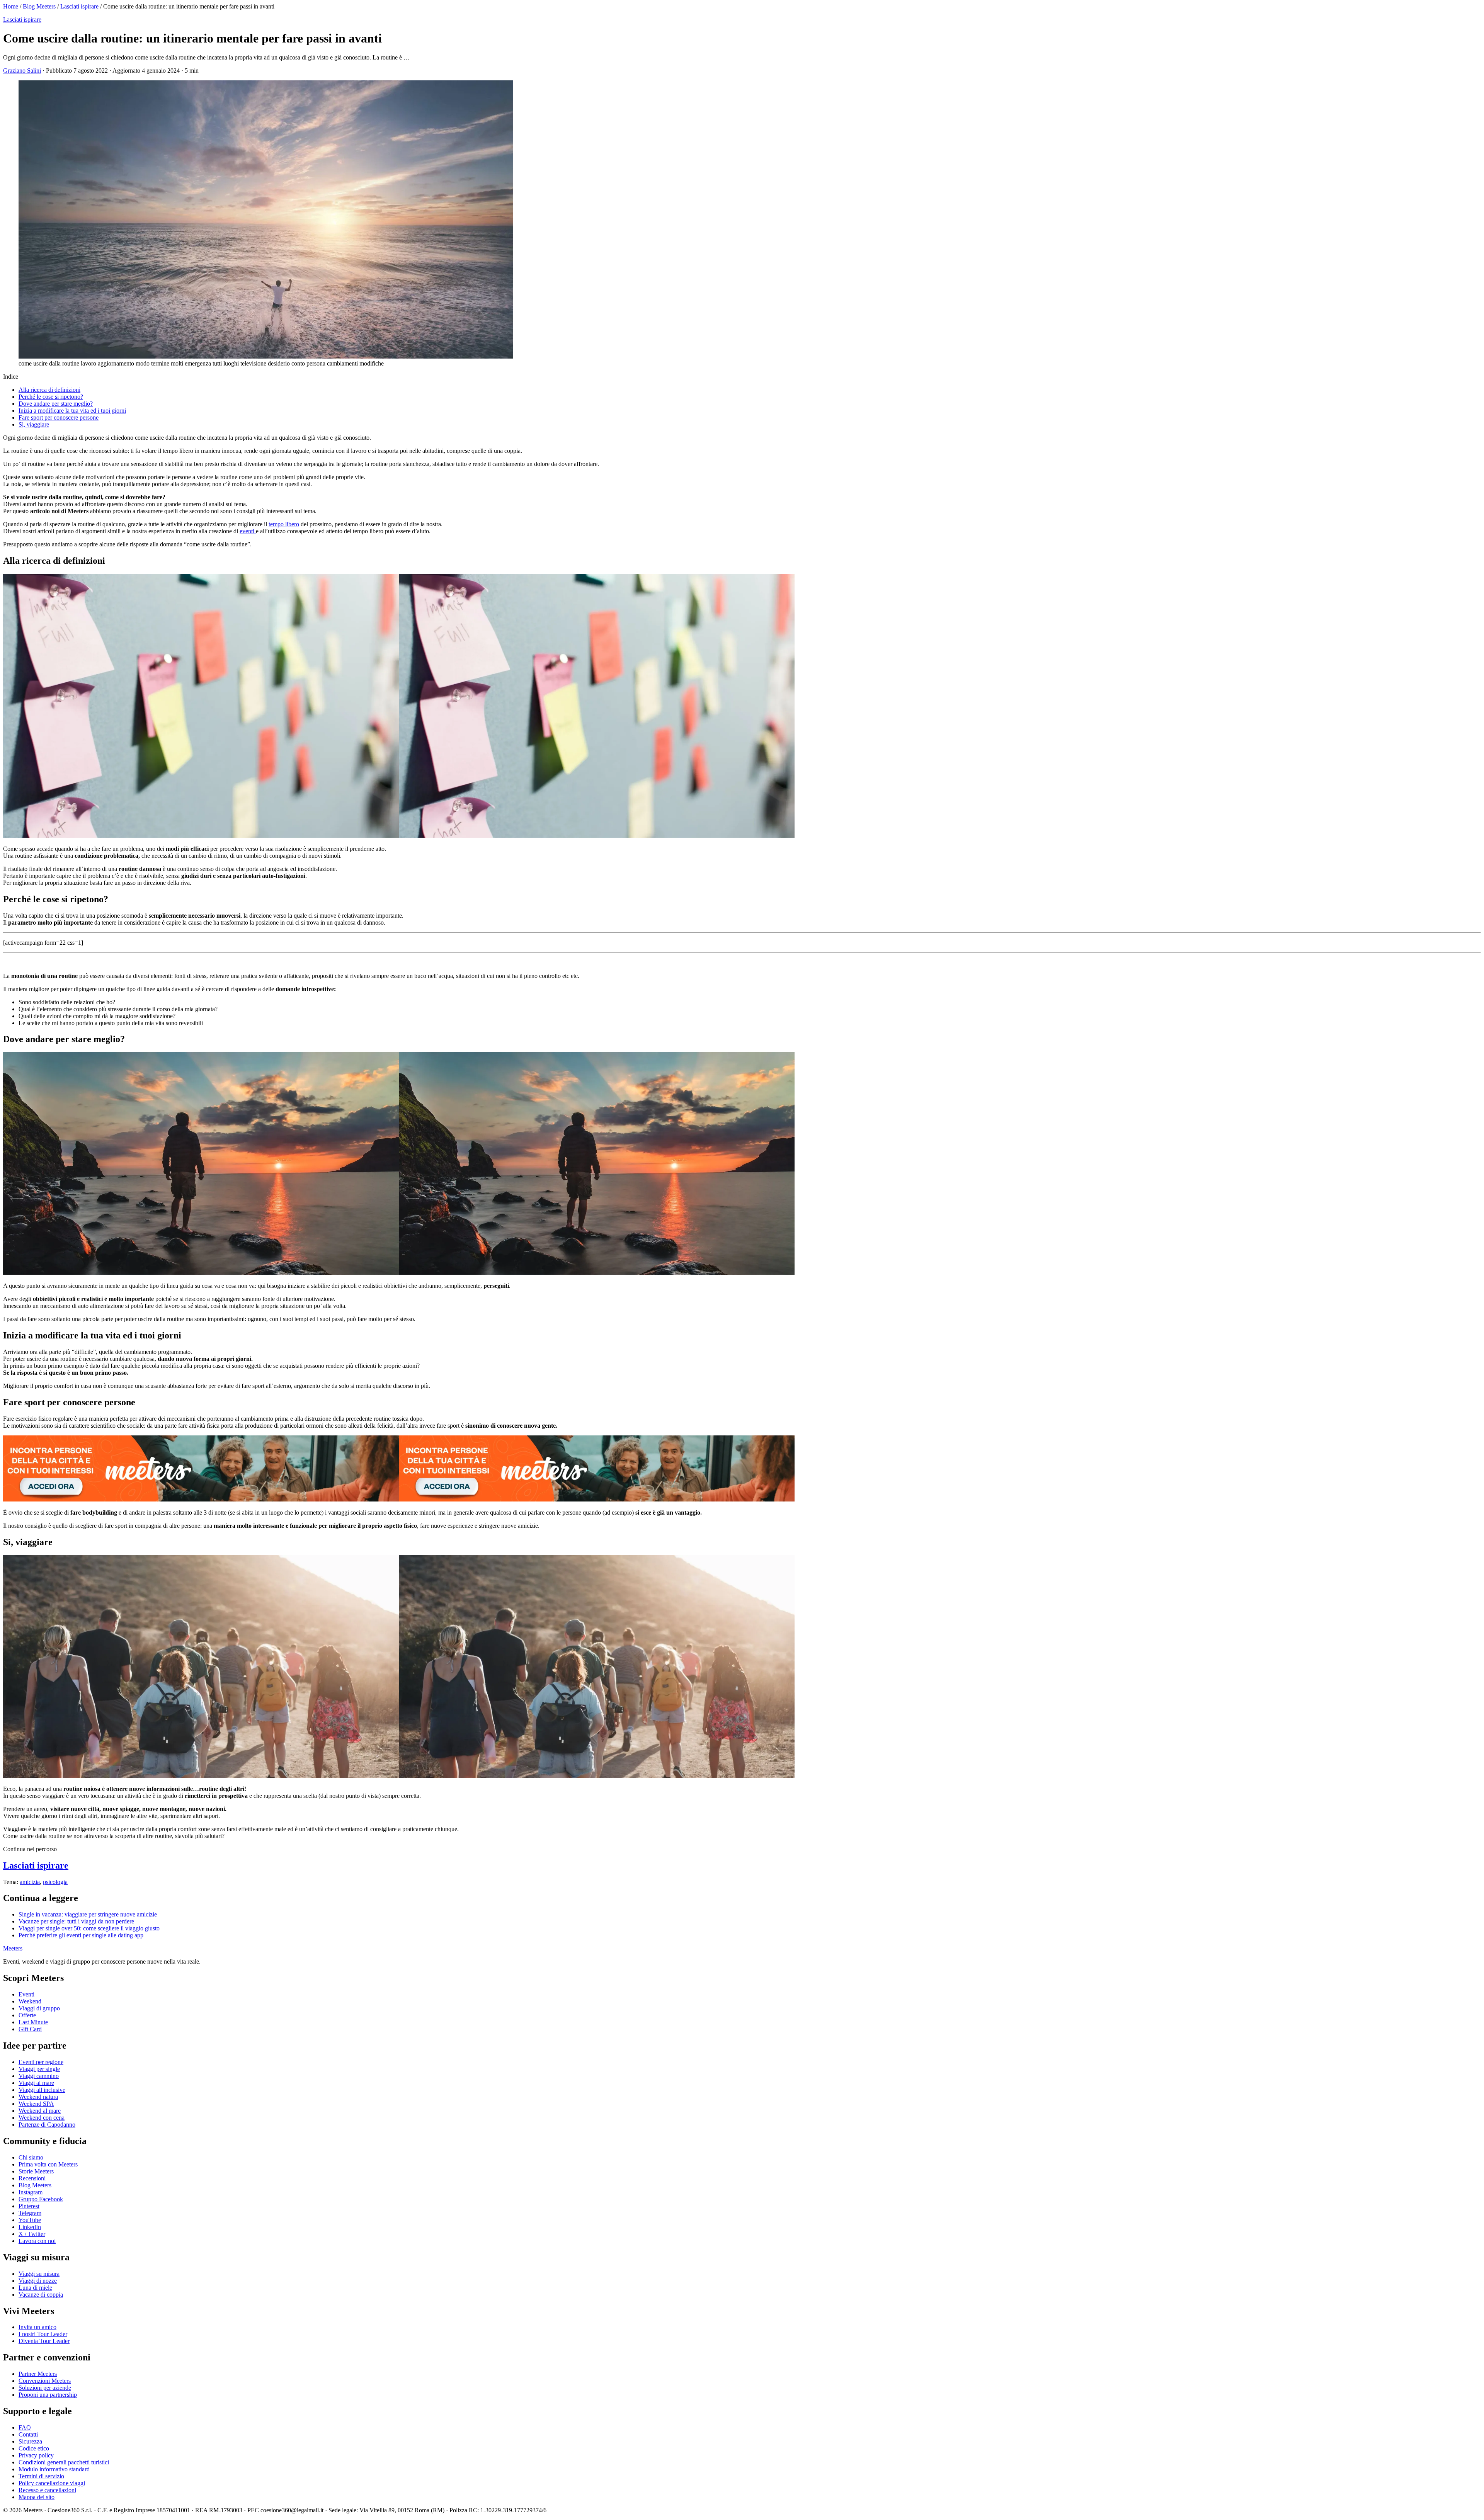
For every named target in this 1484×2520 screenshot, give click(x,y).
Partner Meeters (38, 2374)
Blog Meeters (39, 6)
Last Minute (33, 2022)
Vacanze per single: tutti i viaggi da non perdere (76, 1921)
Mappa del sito (37, 2497)
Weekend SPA (36, 2104)
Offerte (27, 2015)
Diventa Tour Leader (44, 2341)
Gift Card (30, 2029)
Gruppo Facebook (41, 2199)
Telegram (30, 2213)
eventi (247, 531)
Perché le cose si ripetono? (51, 397)
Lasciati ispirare (79, 6)
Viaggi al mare (36, 2083)
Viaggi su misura (39, 2274)
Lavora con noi (37, 2241)
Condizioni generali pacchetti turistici (64, 2462)
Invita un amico (37, 2327)
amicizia (30, 1882)
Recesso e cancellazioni (47, 2490)
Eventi (26, 1994)
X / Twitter (32, 2234)
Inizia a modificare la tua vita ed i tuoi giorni (72, 411)
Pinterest (29, 2206)
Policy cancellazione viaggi (52, 2483)
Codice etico (34, 2448)
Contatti (28, 2434)
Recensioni (32, 2178)
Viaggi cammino (39, 2076)
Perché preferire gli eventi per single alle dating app (81, 1935)
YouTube (30, 2220)
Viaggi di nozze (38, 2281)
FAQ (25, 2427)
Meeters (13, 1948)
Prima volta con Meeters (48, 2164)
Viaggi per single (39, 2069)
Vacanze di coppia (41, 2295)
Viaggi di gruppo (39, 2008)
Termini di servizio (41, 2476)
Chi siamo (31, 2157)
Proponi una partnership (48, 2395)
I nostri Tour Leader (43, 2334)
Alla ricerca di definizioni (49, 390)
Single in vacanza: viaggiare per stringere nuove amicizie (88, 1914)
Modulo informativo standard (54, 2469)
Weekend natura (38, 2097)
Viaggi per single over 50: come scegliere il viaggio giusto (89, 1928)
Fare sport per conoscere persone (59, 417)
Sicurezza (30, 2441)
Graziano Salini (22, 71)
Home (11, 6)
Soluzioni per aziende (45, 2388)
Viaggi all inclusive (42, 2090)
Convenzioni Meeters (45, 2381)
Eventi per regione (41, 2062)
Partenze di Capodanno (47, 2125)
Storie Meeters (36, 2171)
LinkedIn (30, 2227)
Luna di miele (35, 2288)
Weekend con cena (42, 2118)
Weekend (30, 2001)
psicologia (55, 1882)
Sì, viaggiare (34, 424)
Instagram (31, 2192)
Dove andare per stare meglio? (56, 404)
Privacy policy (36, 2455)
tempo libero (284, 524)
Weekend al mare (40, 2111)
